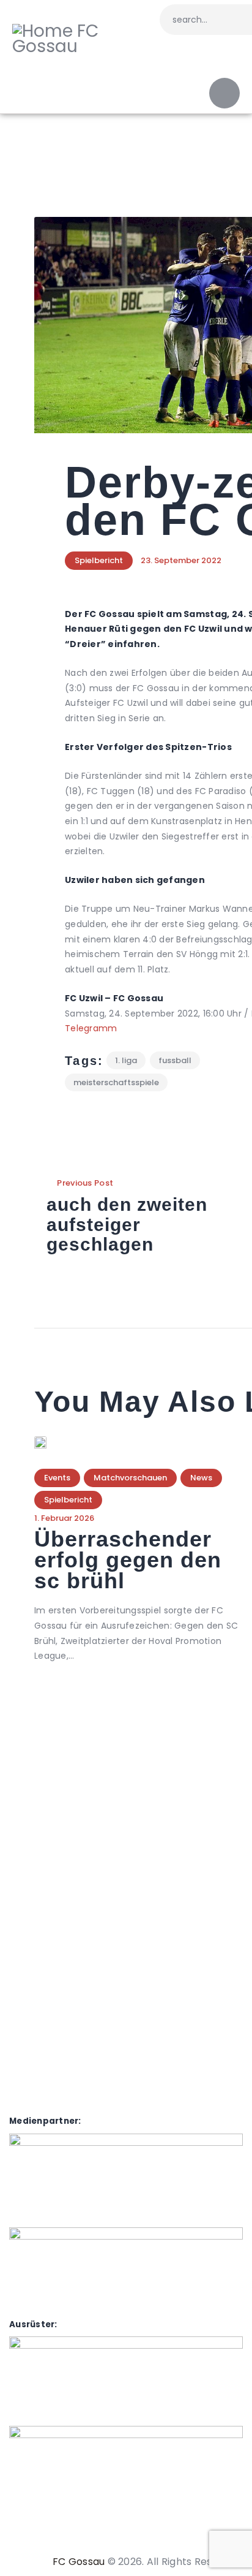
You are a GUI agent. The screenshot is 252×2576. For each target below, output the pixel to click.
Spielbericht (99, 560)
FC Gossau (79, 2562)
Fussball (175, 1060)
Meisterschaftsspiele (116, 1082)
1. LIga (126, 1060)
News (201, 1478)
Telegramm (91, 1028)
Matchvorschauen (130, 1478)
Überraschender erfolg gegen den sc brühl (128, 1560)
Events (57, 1478)
